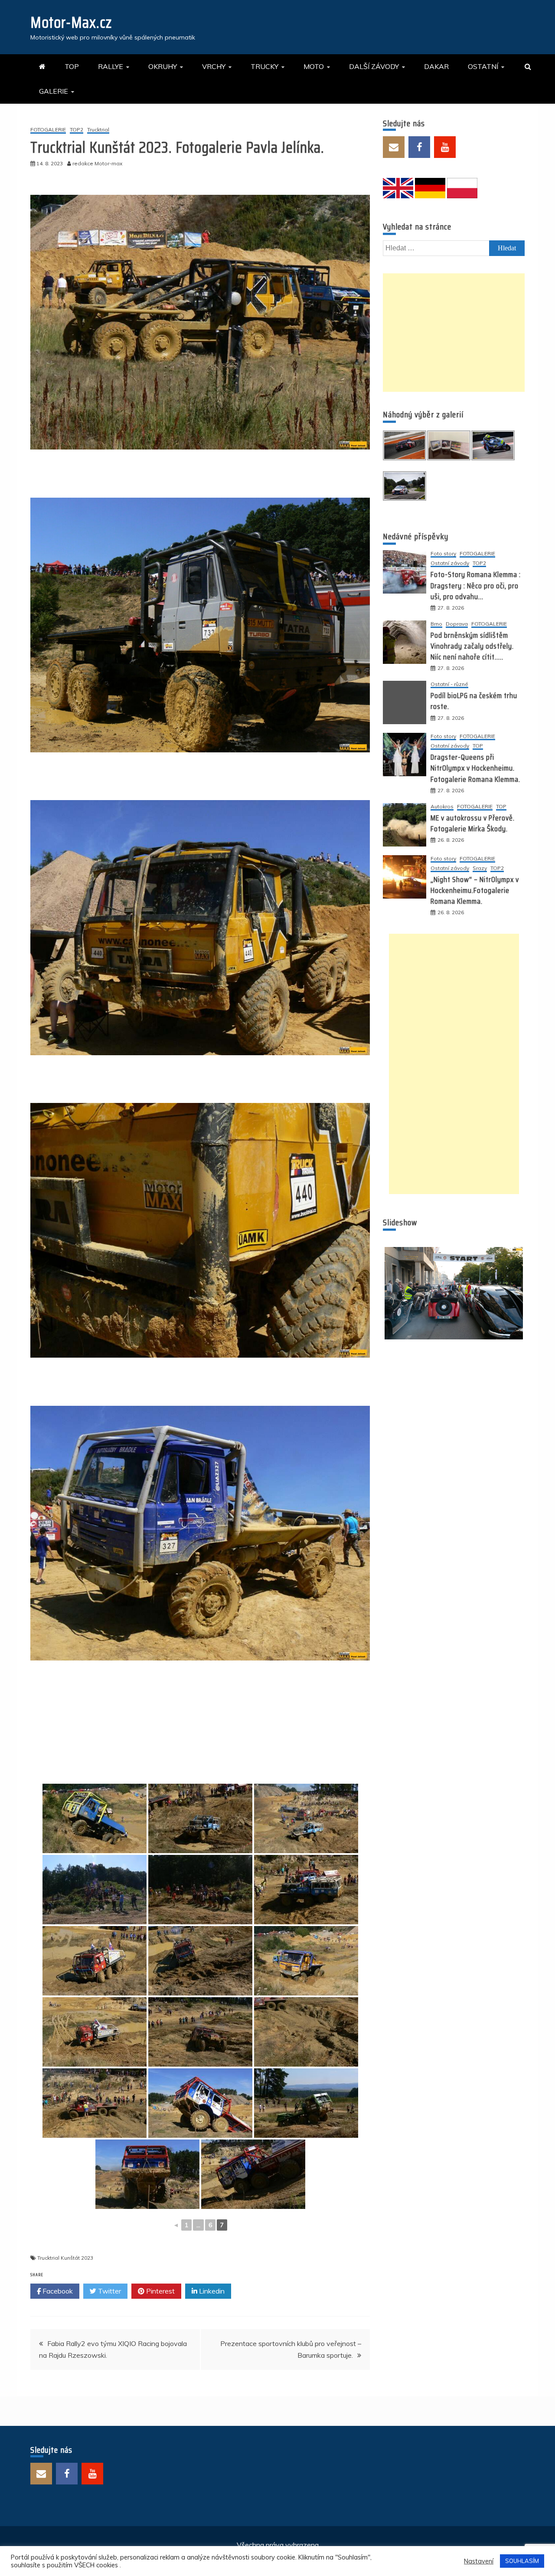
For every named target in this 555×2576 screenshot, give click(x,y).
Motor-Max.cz (71, 22)
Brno (436, 624)
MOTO (314, 66)
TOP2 (77, 130)
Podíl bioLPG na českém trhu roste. (474, 701)
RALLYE (111, 66)
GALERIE (54, 91)
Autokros (442, 807)
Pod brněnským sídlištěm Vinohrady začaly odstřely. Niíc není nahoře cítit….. (472, 646)
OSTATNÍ (483, 66)
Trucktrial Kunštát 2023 (65, 2258)
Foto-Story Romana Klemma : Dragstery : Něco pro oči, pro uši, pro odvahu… (476, 585)
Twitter (109, 2291)
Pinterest (160, 2291)
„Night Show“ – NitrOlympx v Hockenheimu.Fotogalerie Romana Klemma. (475, 890)
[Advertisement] (454, 333)
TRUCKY (264, 66)
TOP (72, 66)
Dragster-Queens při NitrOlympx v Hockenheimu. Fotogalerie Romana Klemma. (475, 768)
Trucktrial (98, 130)
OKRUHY (163, 66)
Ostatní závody (450, 563)
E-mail (394, 147)
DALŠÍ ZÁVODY (374, 66)
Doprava (457, 624)
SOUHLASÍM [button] (522, 2561)
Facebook (57, 2291)
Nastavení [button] (479, 2561)
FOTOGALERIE (48, 130)
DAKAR (436, 66)
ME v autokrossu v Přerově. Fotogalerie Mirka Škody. (473, 823)
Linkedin (211, 2291)
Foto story (443, 554)
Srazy (480, 868)
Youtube (445, 147)
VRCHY (214, 66)
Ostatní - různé (449, 684)
